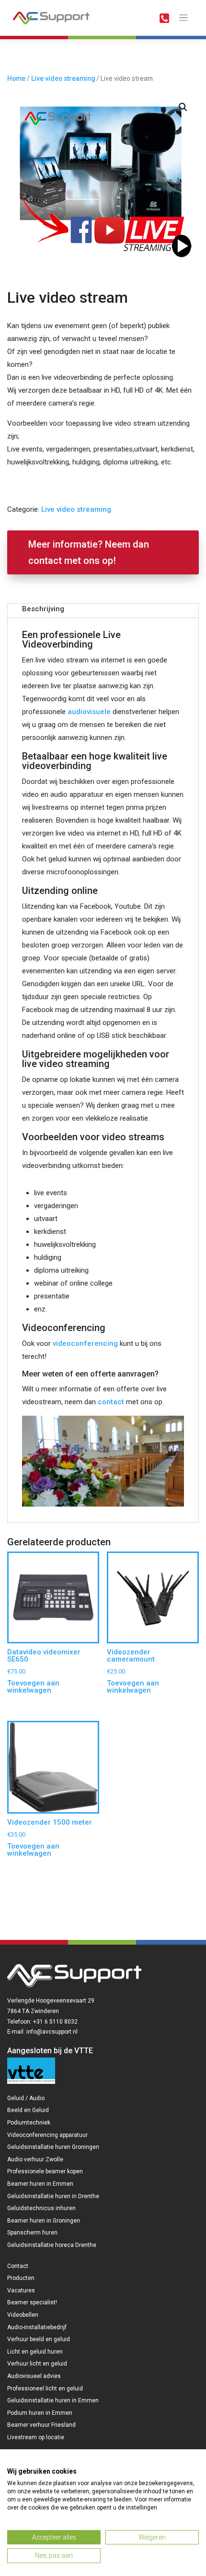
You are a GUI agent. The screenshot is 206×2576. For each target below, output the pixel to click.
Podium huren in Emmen (40, 2413)
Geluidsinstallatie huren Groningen (53, 2147)
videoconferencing (85, 1343)
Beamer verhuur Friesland (41, 2425)
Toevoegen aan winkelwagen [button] (33, 1687)
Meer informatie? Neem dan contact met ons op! (89, 552)
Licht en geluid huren (35, 2352)
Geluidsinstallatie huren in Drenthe (53, 2196)
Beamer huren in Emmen (40, 2184)
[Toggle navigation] (184, 18)
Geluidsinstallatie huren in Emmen (53, 2400)
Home (16, 78)
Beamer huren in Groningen (44, 2221)
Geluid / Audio (26, 2098)
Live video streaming (63, 78)
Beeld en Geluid (28, 2110)
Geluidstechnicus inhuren (41, 2208)
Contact (18, 2266)
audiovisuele (89, 712)
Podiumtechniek (29, 2123)
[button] (183, 107)
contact (111, 1402)
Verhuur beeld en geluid (39, 2339)
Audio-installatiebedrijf (37, 2327)
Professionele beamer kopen (45, 2171)
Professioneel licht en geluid (45, 2389)
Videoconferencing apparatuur (47, 2135)
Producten (21, 2278)
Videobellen (23, 2315)
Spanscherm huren (32, 2233)
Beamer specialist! (32, 2302)
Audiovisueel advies (34, 2376)
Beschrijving (43, 609)
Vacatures (21, 2290)
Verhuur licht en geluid (37, 2364)
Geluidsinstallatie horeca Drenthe (52, 2245)
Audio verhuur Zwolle (35, 2159)
